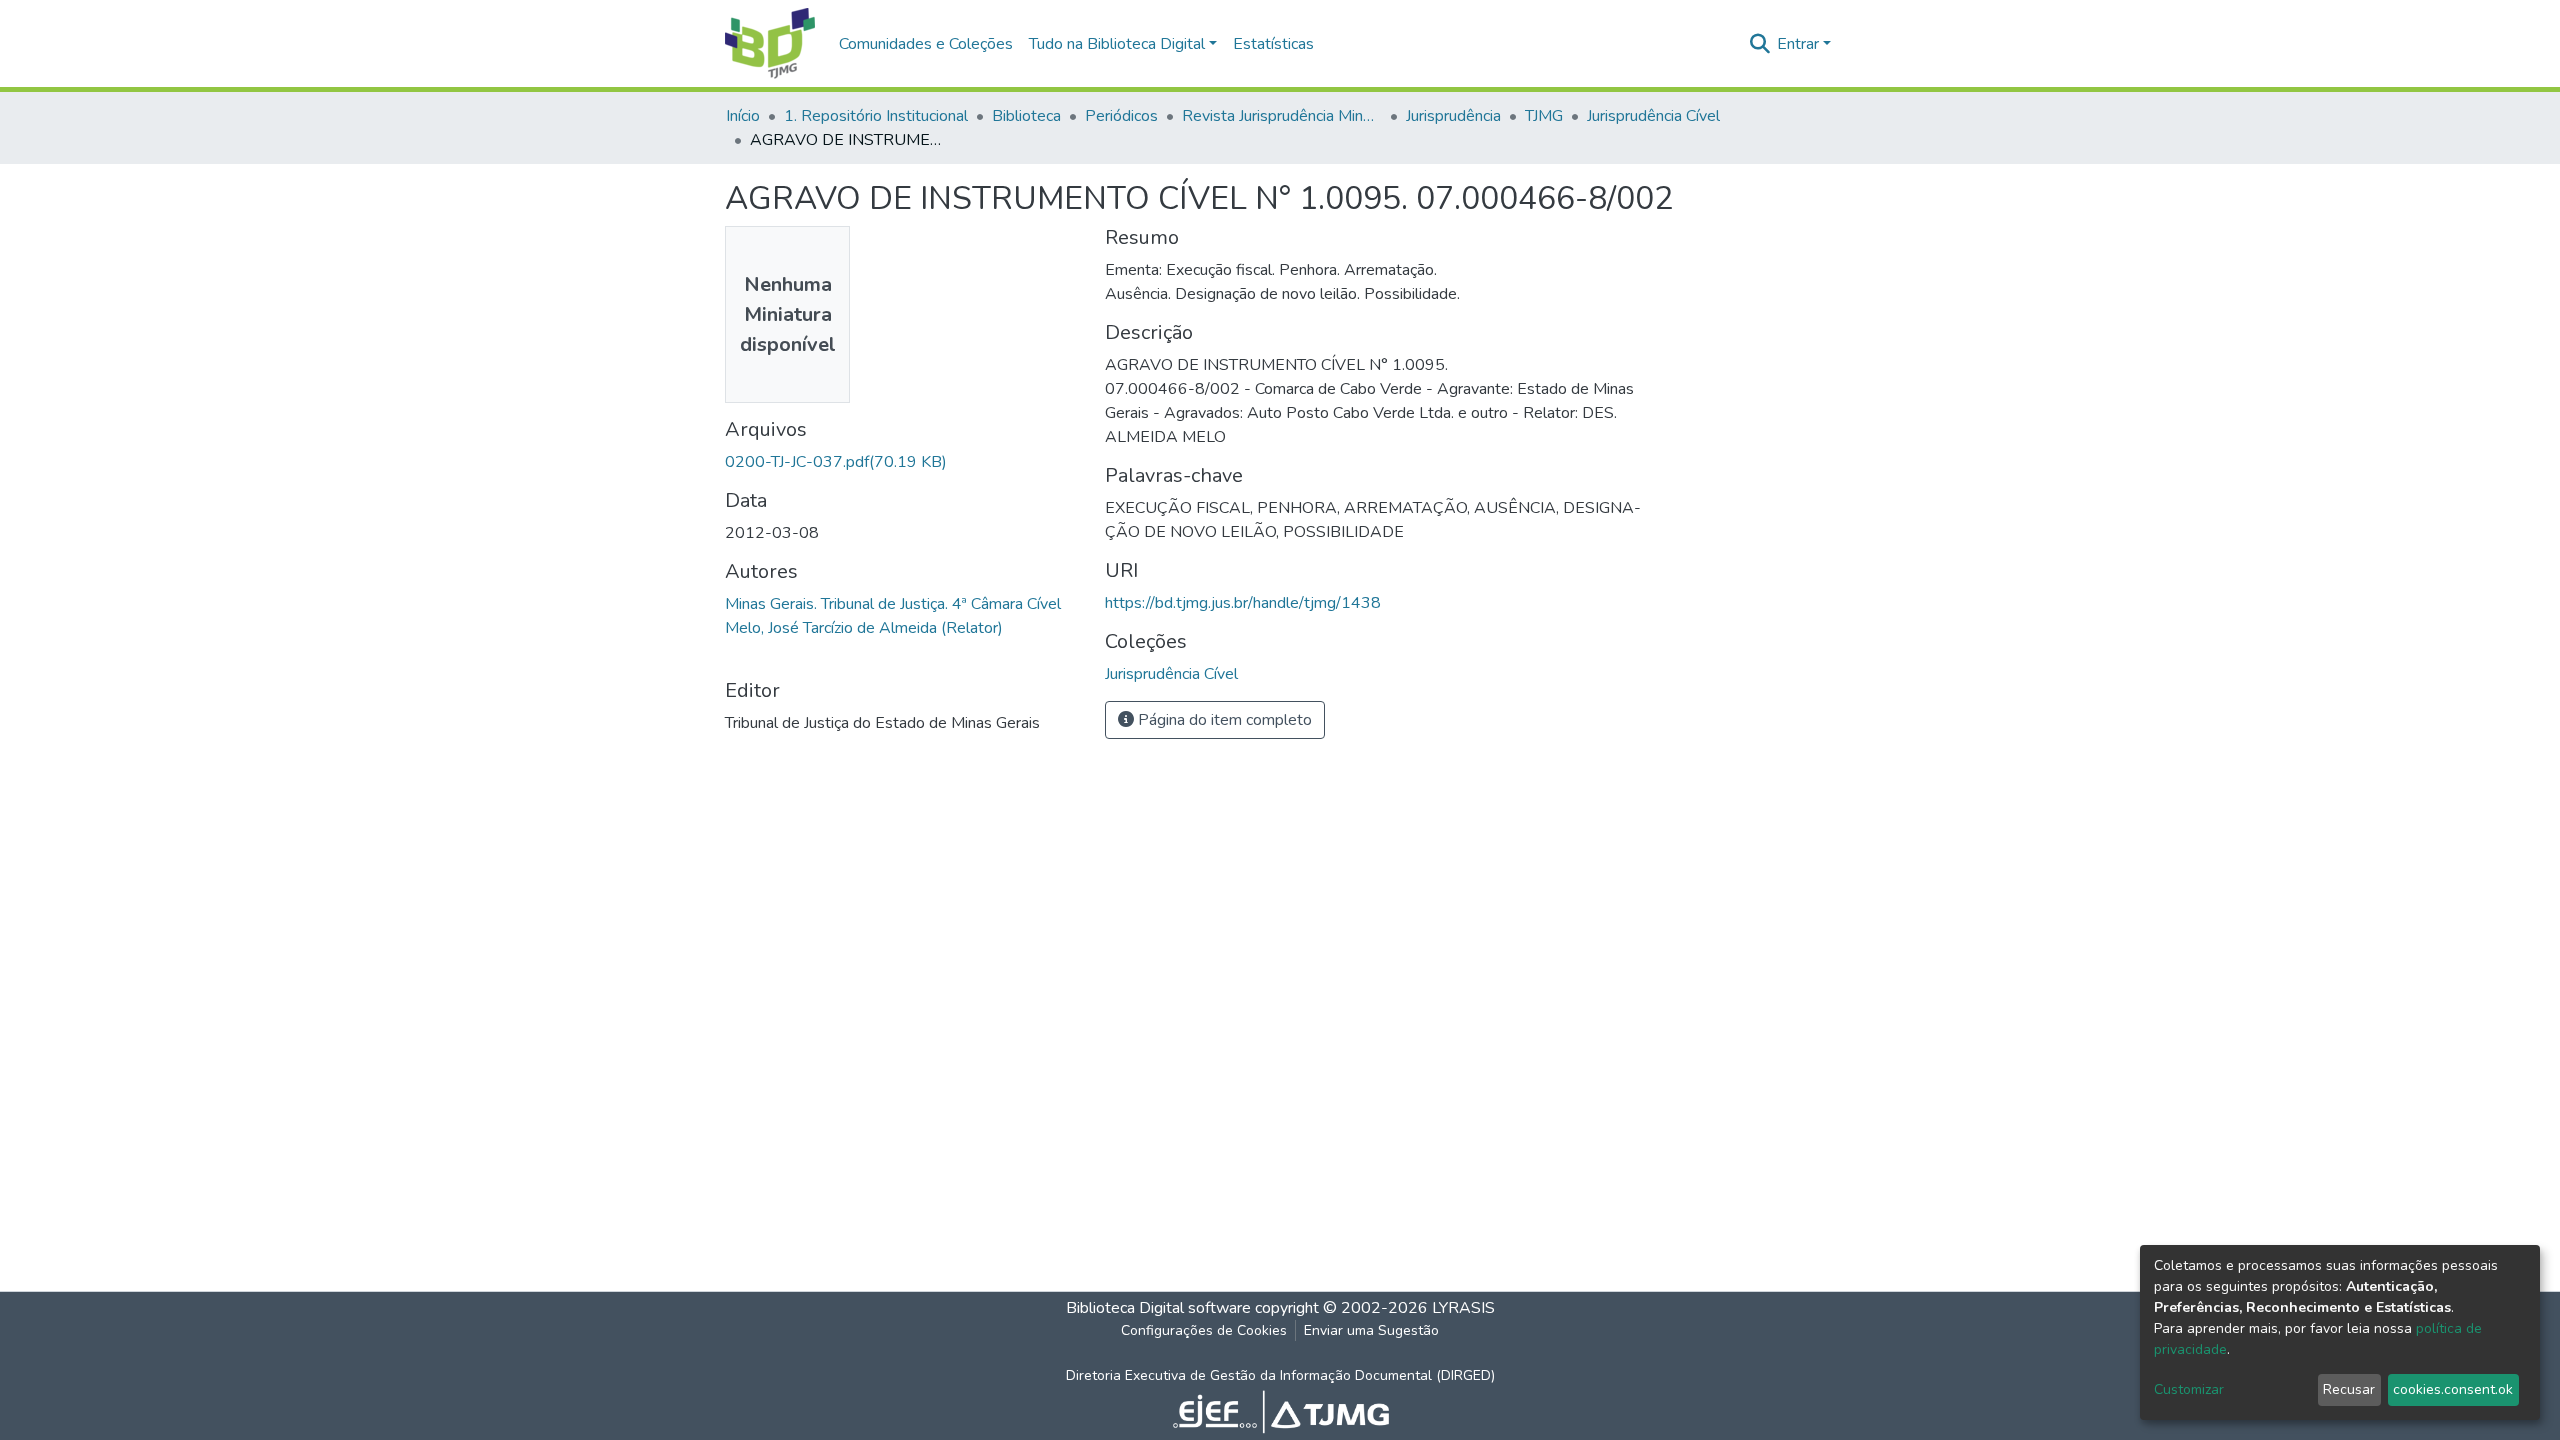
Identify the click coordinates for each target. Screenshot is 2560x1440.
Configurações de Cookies (1204, 1330)
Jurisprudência (1453, 116)
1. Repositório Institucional (876, 116)
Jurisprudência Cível (1653, 116)
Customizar (2189, 1389)
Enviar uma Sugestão (1371, 1330)
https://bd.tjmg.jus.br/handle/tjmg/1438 (1243, 603)
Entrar (1798, 44)
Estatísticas (1273, 44)
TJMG (1544, 116)
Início (743, 116)
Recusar (2349, 1389)
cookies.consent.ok (2453, 1389)
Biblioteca (1026, 116)
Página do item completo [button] (1223, 720)
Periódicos (1121, 116)
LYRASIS (1463, 1308)
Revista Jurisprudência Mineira (1282, 116)
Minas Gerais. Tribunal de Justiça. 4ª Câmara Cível (893, 604)
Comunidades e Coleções (926, 44)
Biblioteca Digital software (1158, 1308)
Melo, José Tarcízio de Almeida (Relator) (864, 628)
